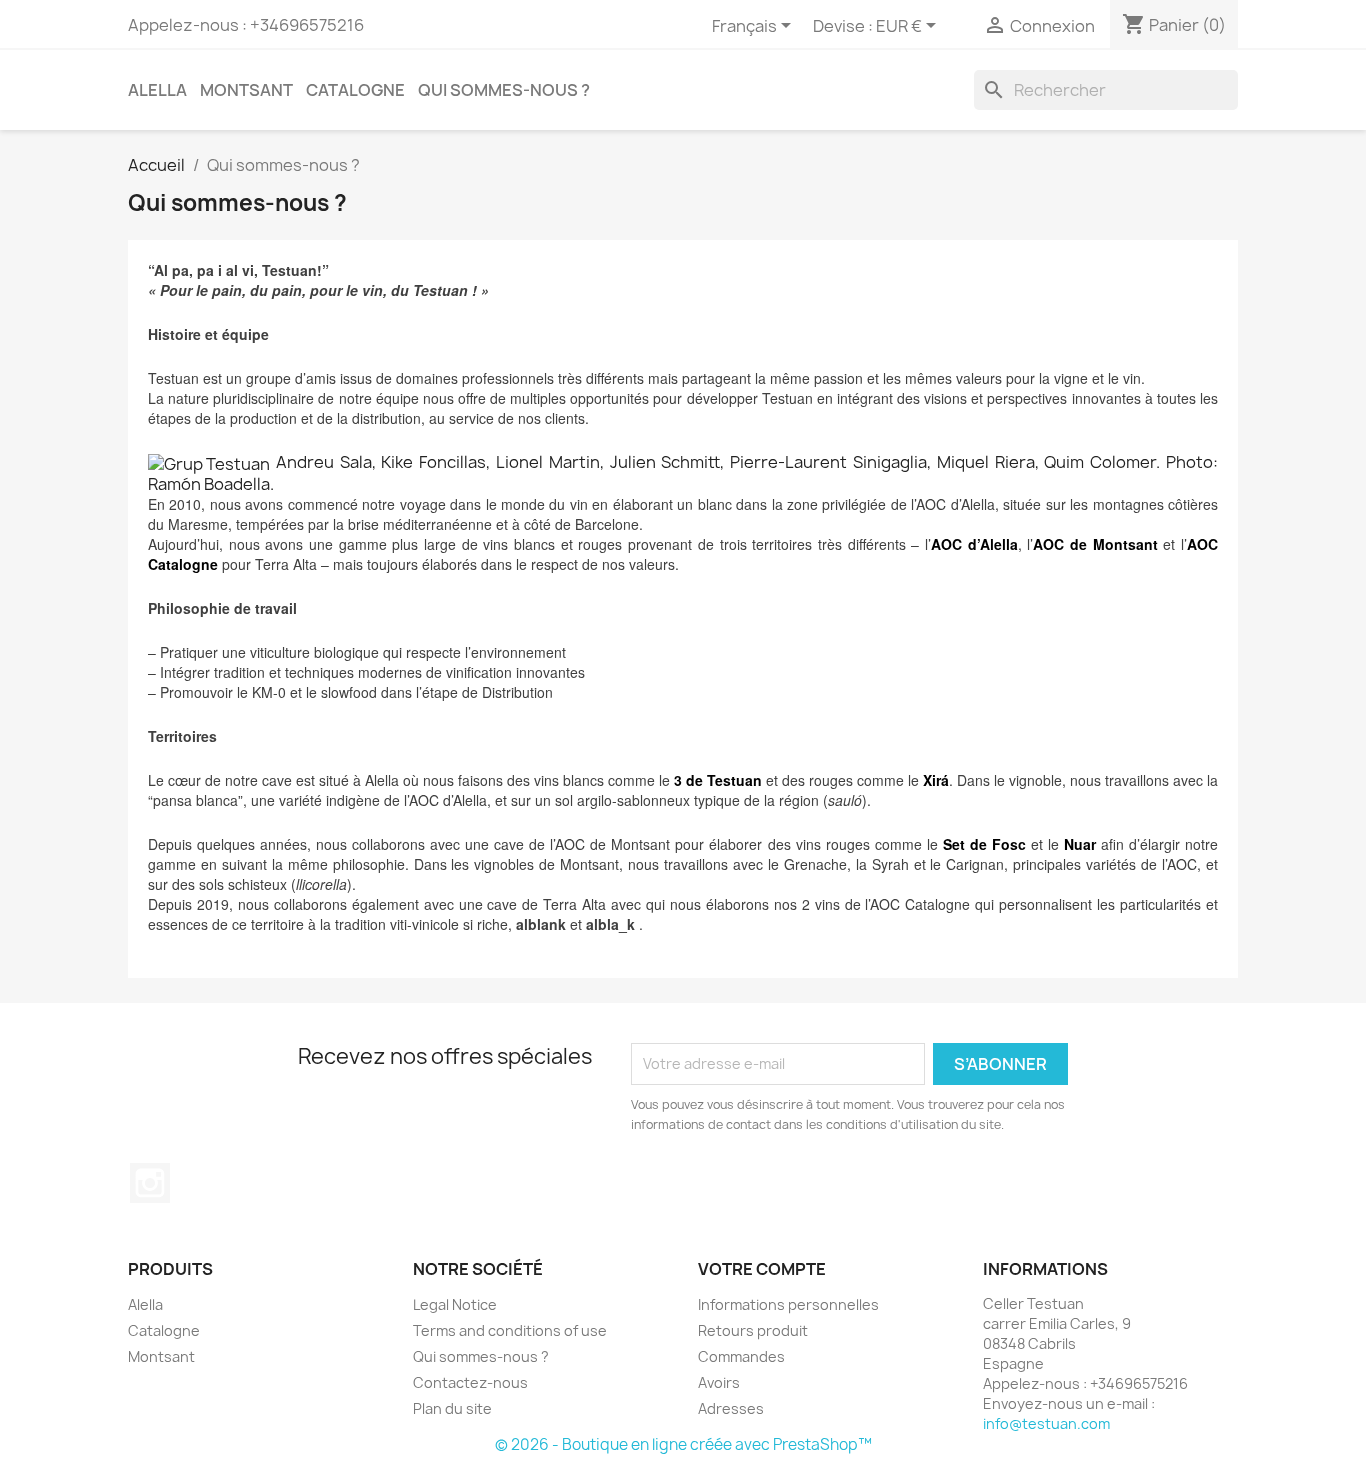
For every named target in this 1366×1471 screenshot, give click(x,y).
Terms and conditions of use (510, 1330)
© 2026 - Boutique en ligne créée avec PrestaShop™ (683, 1444)
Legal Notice (455, 1304)
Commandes (741, 1356)
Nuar (1080, 844)
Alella (157, 90)
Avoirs (719, 1382)
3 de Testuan (718, 780)
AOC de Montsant (1095, 544)
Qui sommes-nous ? (504, 90)
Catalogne (355, 90)
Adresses (731, 1408)
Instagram (150, 1183)
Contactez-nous (470, 1382)
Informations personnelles (788, 1304)
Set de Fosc (984, 844)
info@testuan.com (1046, 1423)
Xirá (936, 780)
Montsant (246, 90)
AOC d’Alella (974, 544)
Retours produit (753, 1330)
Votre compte (762, 1269)
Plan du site (452, 1408)
